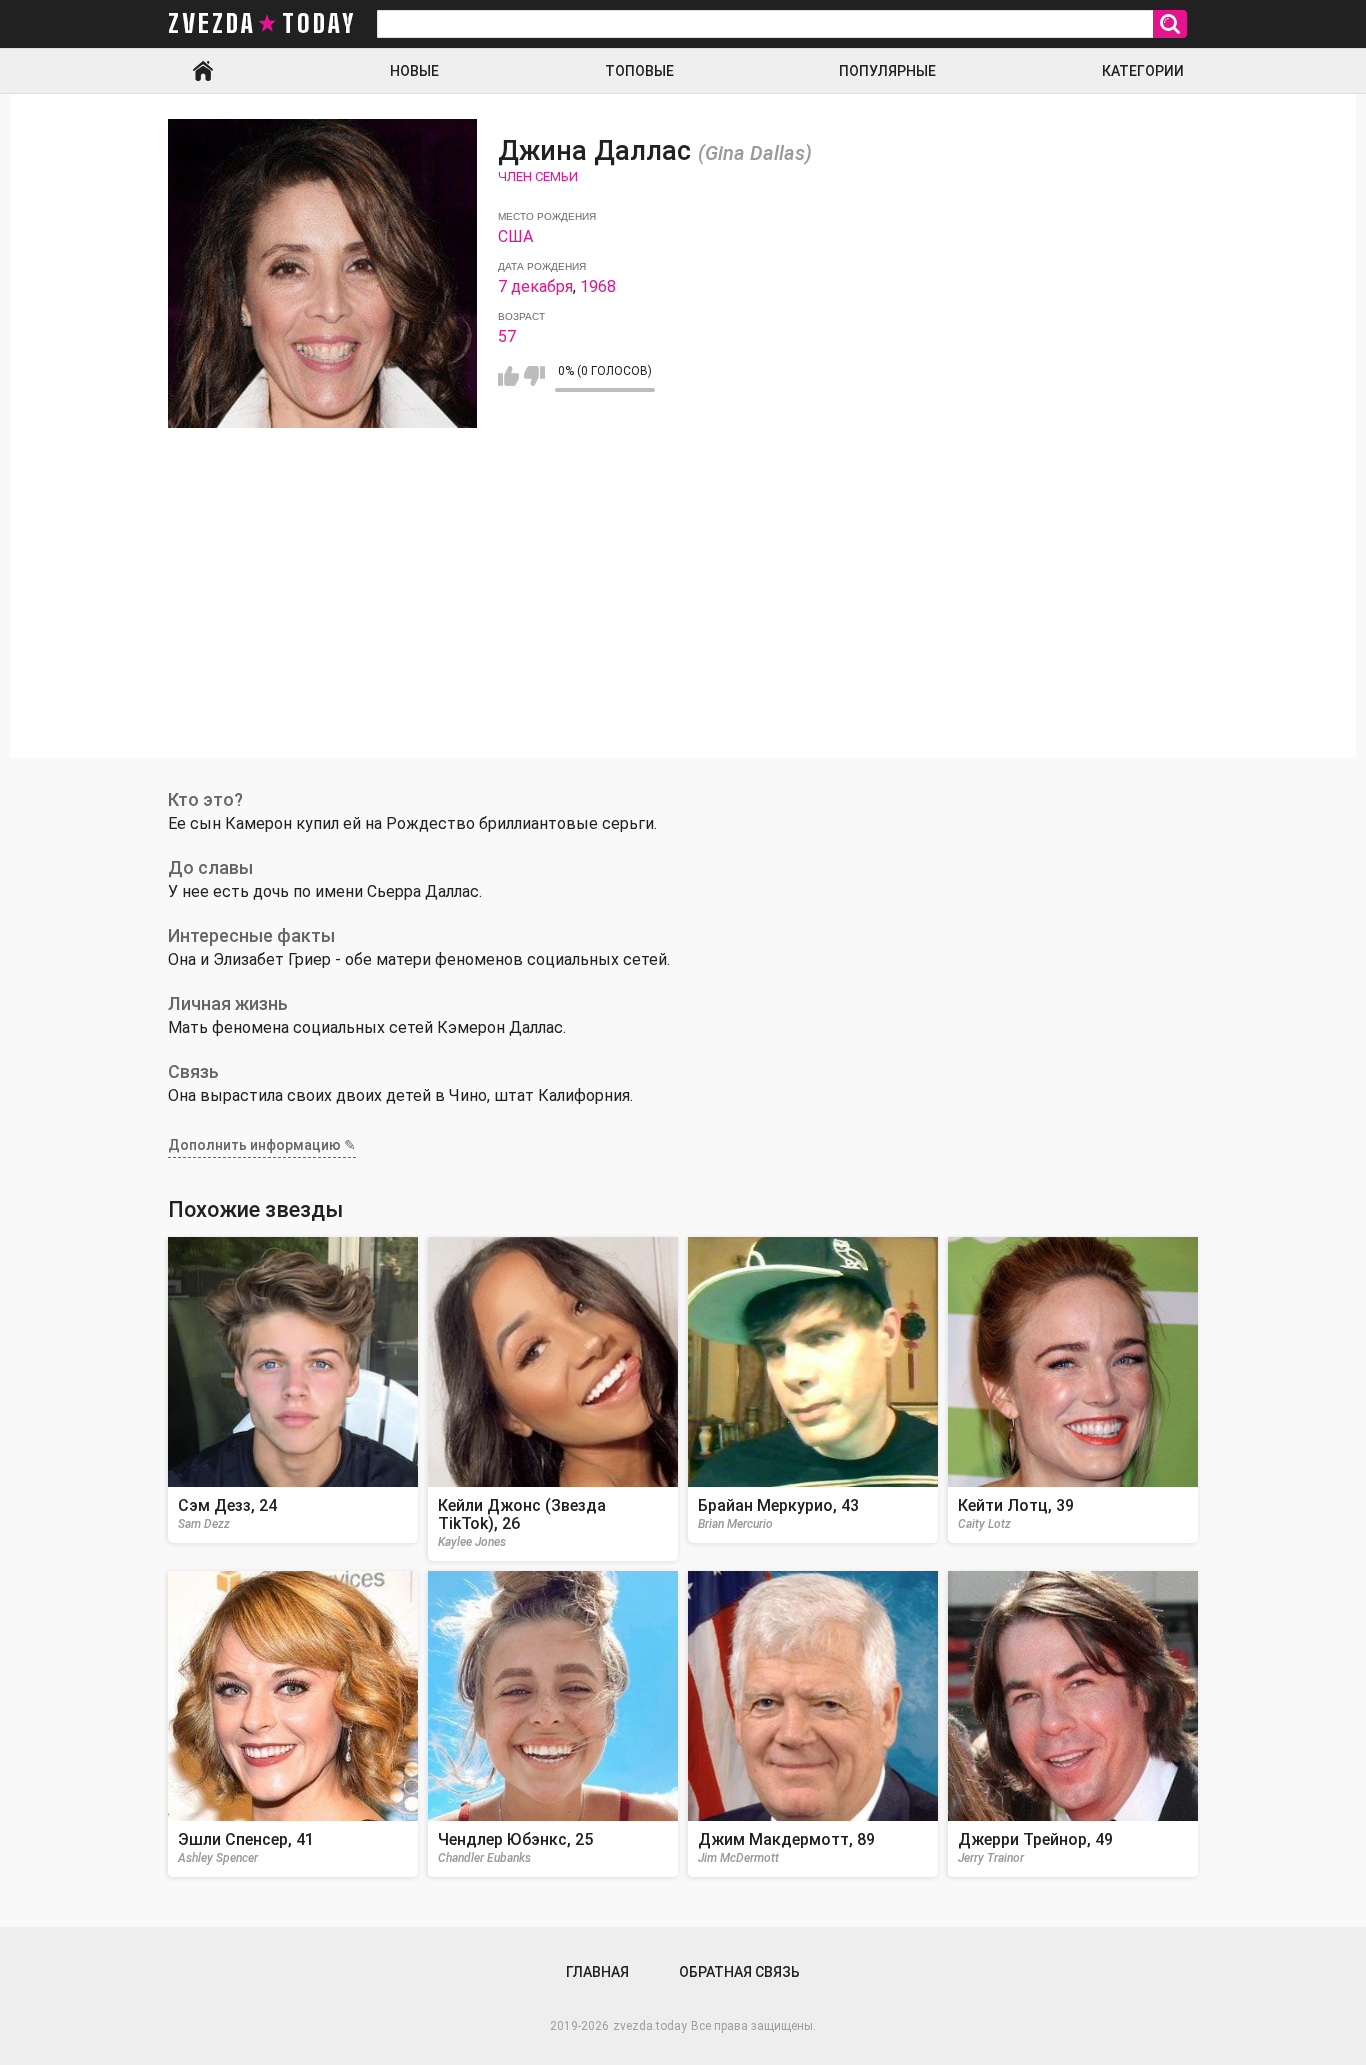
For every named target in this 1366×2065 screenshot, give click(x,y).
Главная (203, 71)
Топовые (639, 71)
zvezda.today (650, 2026)
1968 (598, 286)
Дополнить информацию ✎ (262, 1145)
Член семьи (538, 176)
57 (507, 336)
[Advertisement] (683, 618)
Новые (414, 71)
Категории (1143, 71)
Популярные (887, 71)
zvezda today (262, 24)
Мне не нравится (534, 376)
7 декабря (535, 286)
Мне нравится (508, 376)
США (515, 236)
